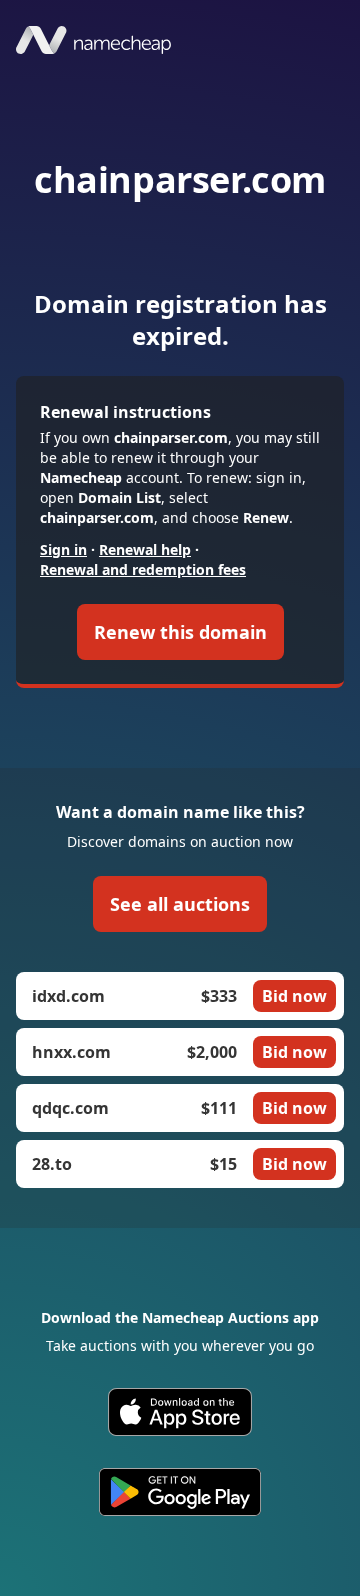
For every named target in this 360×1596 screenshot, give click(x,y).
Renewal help (145, 549)
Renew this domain (180, 632)
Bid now (294, 996)
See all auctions (180, 904)
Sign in (63, 549)
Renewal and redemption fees (143, 569)
